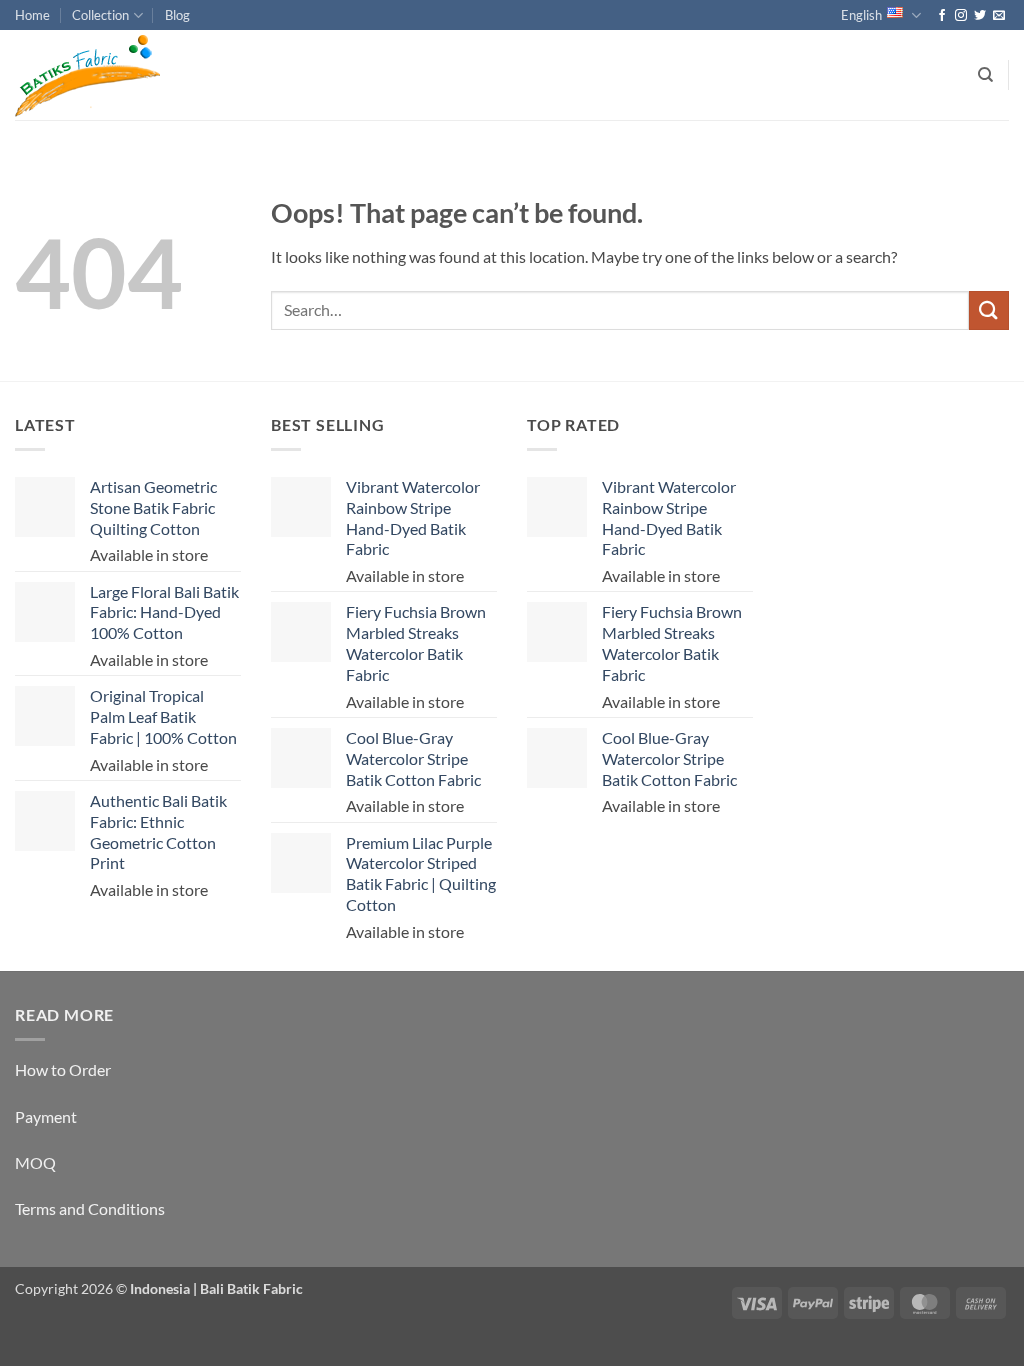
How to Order (63, 1069)
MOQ (35, 1162)
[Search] (985, 75)
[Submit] (989, 310)
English (861, 15)
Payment (46, 1116)
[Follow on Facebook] (942, 16)
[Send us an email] (999, 16)
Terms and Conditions (90, 1208)
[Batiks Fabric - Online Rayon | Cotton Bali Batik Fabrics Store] (115, 75)
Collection (100, 15)
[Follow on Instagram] (961, 16)
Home (32, 15)
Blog (177, 15)
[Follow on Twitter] (980, 16)
